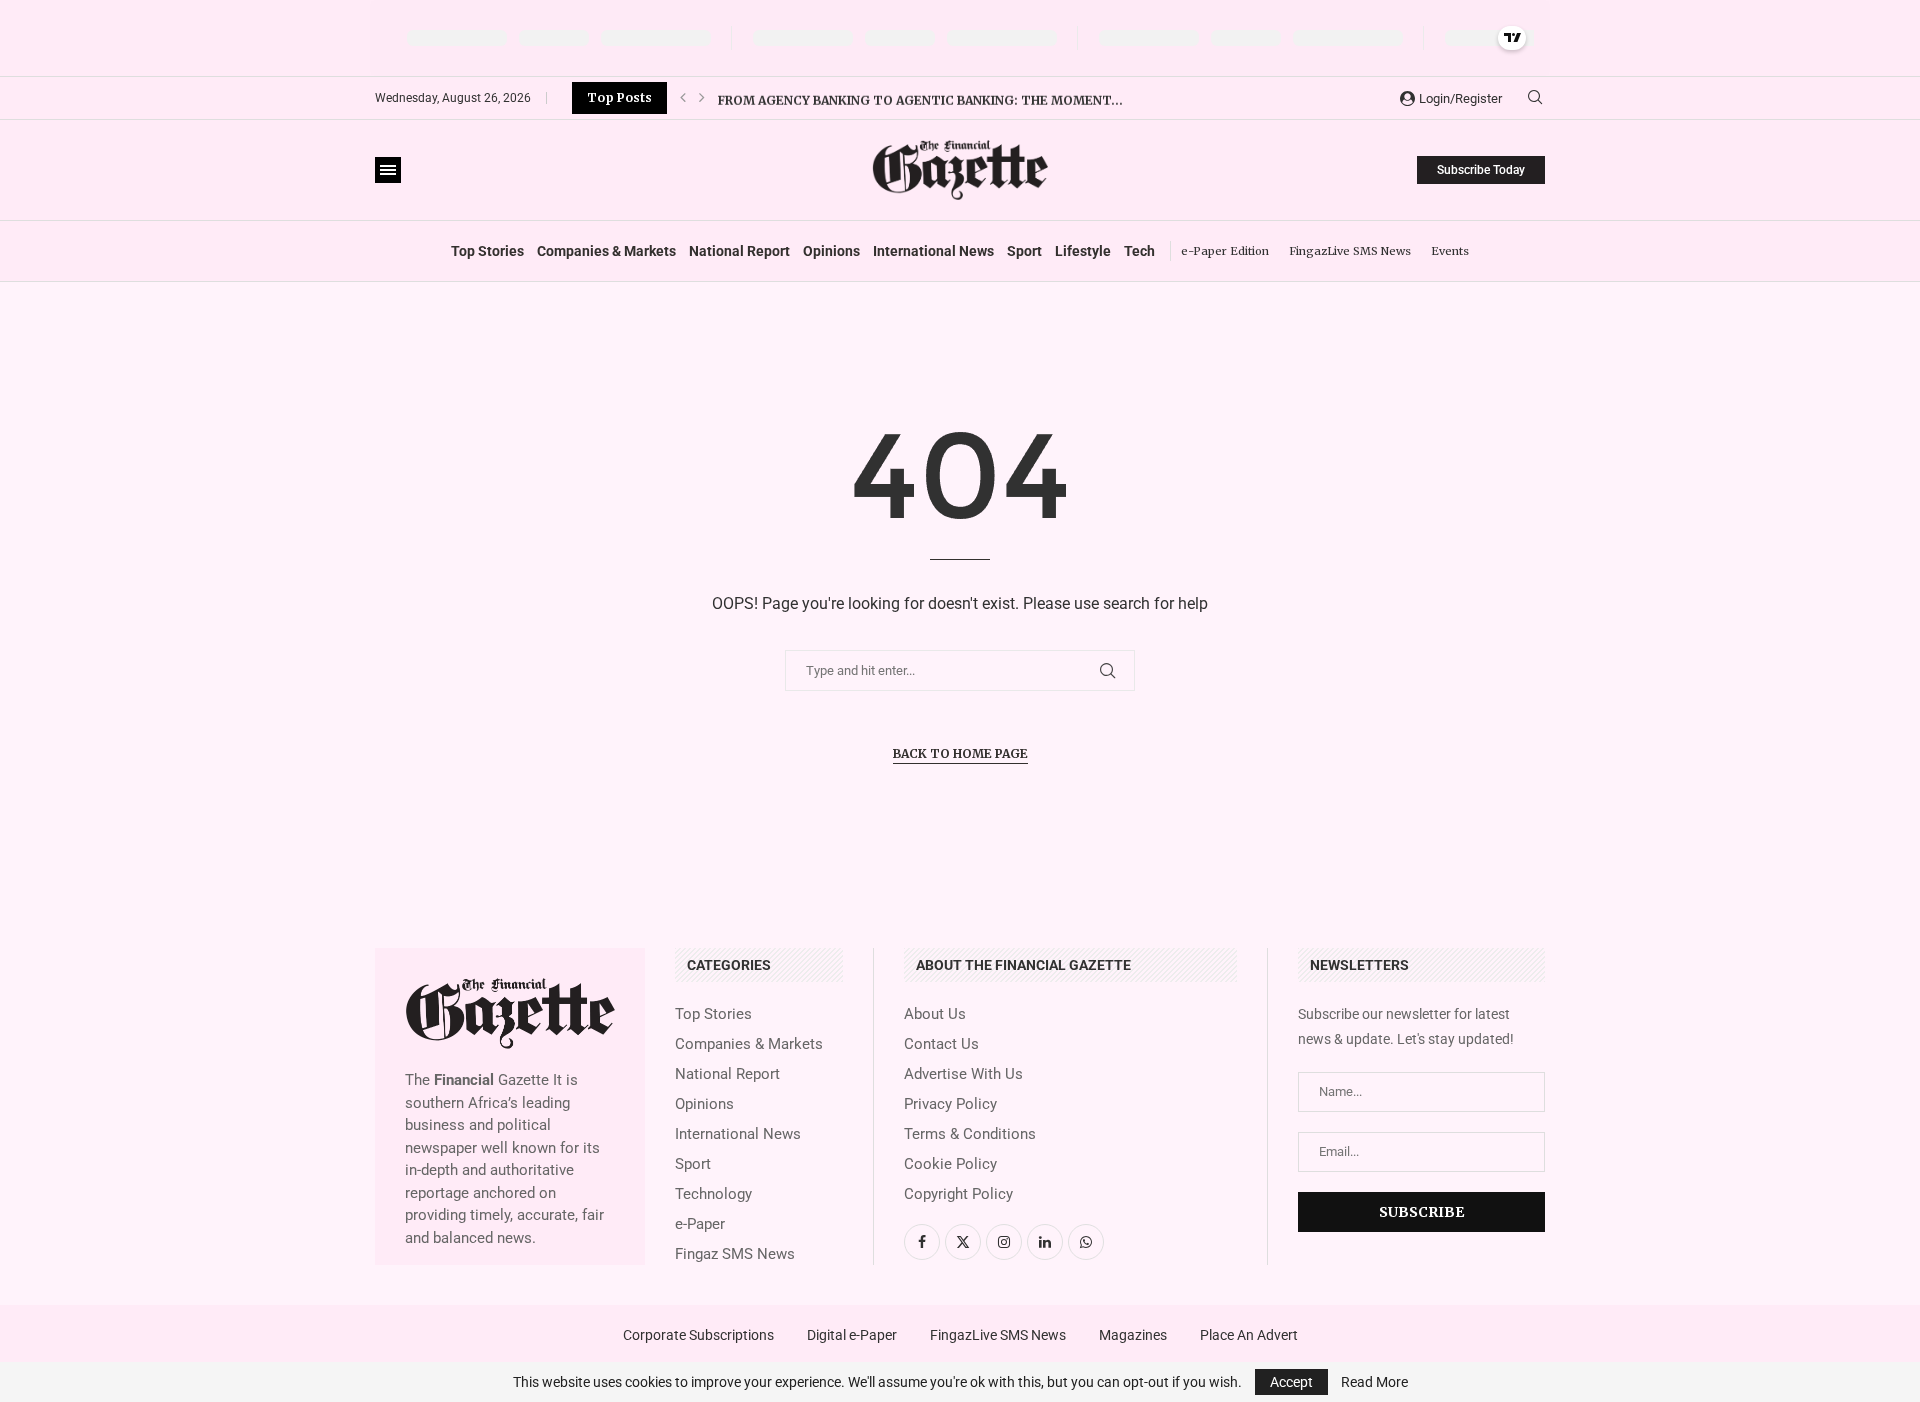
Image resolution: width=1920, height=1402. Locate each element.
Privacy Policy (950, 1104)
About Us (935, 1014)
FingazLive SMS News (1350, 251)
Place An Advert (1249, 1335)
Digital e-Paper (852, 1335)
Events (1450, 251)
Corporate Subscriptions (698, 1335)
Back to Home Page (960, 753)
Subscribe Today (1481, 170)
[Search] (1535, 98)
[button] (683, 98)
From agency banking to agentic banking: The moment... (920, 97)
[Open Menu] (388, 170)
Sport (1024, 251)
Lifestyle (1083, 251)
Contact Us (941, 1044)
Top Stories (487, 251)
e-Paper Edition (1225, 251)
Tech (1139, 251)
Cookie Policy (950, 1164)
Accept (1291, 1382)
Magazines (1133, 1335)
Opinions (831, 251)
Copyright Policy (958, 1194)
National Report (739, 251)
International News (933, 251)
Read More (1374, 1382)
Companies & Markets (606, 251)
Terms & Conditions (970, 1134)
